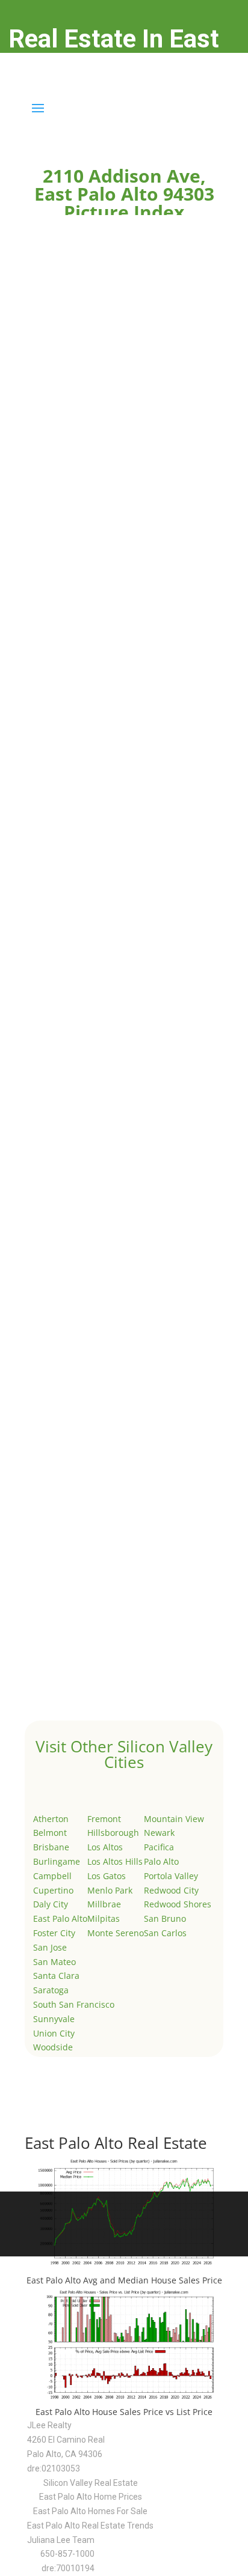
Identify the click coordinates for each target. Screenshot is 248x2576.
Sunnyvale (54, 2019)
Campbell (52, 1876)
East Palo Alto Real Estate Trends (90, 2526)
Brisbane (51, 1847)
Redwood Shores (178, 1904)
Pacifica (159, 1847)
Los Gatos (107, 1876)
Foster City (54, 1933)
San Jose (50, 1947)
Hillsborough (113, 1833)
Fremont (104, 1819)
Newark (159, 1833)
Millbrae (104, 1904)
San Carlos (165, 1933)
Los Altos (105, 1847)
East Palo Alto (60, 1918)
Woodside (53, 2047)
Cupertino (53, 1890)
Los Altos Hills (115, 1861)
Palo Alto (161, 1861)
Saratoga (51, 1990)
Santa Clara (56, 1976)
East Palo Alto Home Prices (91, 2497)
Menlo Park (110, 1890)
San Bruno (165, 1918)
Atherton (51, 1819)
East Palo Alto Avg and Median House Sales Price (124, 2280)
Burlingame (57, 1861)
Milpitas (104, 1918)
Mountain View (174, 1819)
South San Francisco (74, 2004)
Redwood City (171, 1890)
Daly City (51, 1904)
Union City (54, 2033)
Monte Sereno (116, 1933)
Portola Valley (171, 1876)
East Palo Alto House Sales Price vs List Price (124, 2412)
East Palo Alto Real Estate (116, 2143)
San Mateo (54, 1962)
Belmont (50, 1833)
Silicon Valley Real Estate (91, 2483)
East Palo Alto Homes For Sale (90, 2511)
